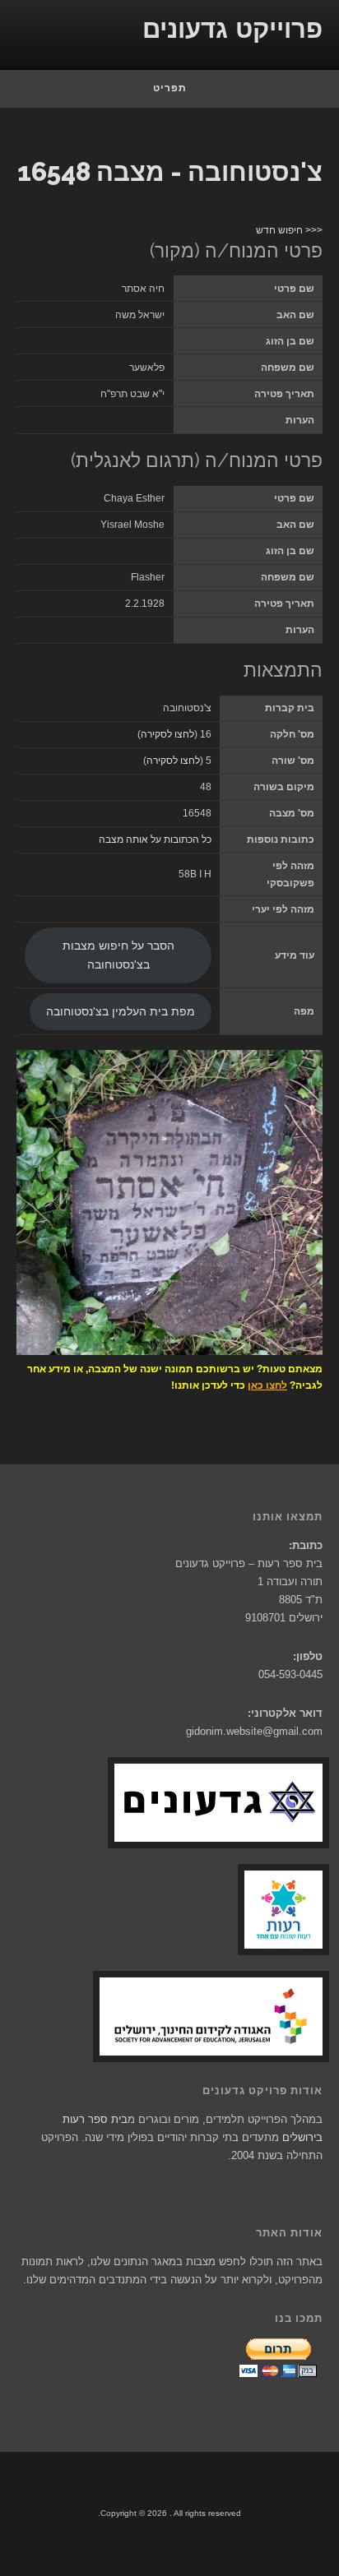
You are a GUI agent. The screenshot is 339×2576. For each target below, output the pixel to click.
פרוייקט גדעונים (232, 29)
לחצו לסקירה (167, 734)
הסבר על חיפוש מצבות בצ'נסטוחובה (118, 955)
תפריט (170, 88)
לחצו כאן (267, 1385)
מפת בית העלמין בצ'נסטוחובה (121, 1012)
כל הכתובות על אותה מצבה (155, 839)
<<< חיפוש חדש (289, 230)
